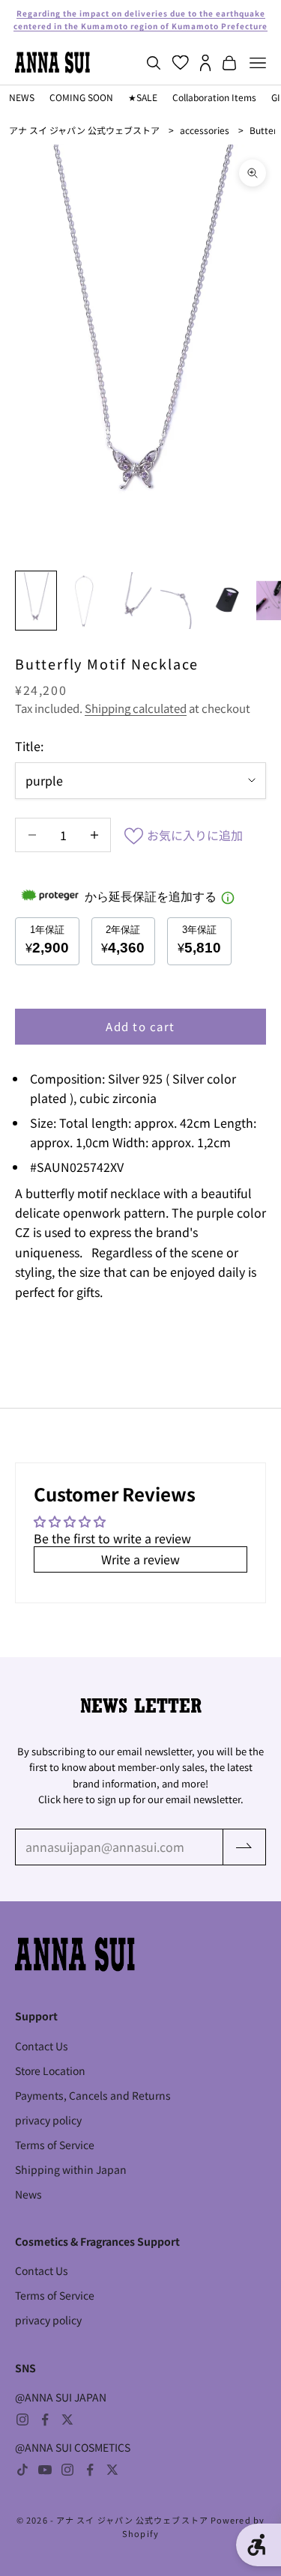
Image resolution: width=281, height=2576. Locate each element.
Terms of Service (55, 2145)
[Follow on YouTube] (45, 2470)
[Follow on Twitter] (67, 2419)
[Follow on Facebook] (45, 2419)
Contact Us (42, 2046)
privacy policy (48, 2120)
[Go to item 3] (132, 601)
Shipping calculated (136, 708)
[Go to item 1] (36, 601)
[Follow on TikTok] (22, 2470)
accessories (205, 130)
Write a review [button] (140, 1559)
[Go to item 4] (180, 601)
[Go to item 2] (84, 601)
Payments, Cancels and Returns (93, 2095)
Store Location (50, 2071)
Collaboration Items (214, 97)
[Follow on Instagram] (22, 2419)
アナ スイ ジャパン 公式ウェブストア (84, 130)
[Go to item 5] (228, 601)
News (28, 2194)
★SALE (143, 97)
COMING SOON (81, 97)
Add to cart (140, 1026)
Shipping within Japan (71, 2169)
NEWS (22, 97)
